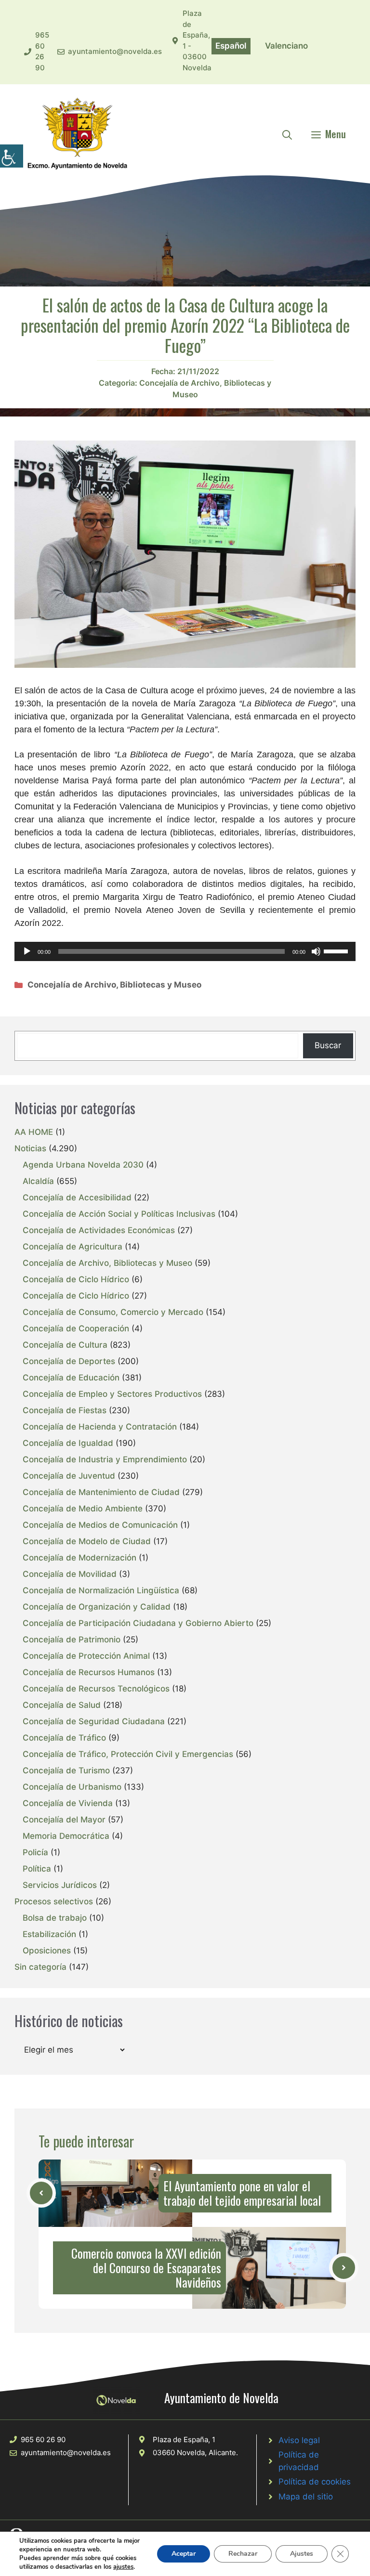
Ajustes (302, 2554)
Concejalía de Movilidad (70, 1574)
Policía (35, 1852)
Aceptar (184, 2554)
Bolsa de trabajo (55, 1918)
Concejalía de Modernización (79, 1558)
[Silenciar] (316, 951)
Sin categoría (40, 1967)
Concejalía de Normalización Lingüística (101, 1590)
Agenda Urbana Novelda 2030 (83, 1165)
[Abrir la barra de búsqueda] (287, 134)
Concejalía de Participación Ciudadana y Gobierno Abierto (138, 1623)
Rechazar (243, 2554)
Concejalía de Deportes (69, 1361)
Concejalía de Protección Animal (86, 1656)
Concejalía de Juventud (69, 1476)
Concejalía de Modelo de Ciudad (87, 1541)
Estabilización (49, 1934)
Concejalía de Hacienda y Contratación (100, 1427)
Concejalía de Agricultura (73, 1247)
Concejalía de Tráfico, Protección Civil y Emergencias (128, 1754)
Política (37, 1869)
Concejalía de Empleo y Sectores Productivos (112, 1394)
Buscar (328, 1045)
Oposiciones (47, 1951)
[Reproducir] (27, 951)
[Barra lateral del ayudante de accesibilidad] (12, 156)
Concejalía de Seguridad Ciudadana (94, 1721)
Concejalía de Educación (71, 1378)
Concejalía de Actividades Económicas (99, 1230)
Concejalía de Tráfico (64, 1738)
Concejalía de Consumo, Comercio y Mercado (113, 1312)
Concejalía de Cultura (65, 1345)
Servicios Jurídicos (60, 1885)
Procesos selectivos (54, 1901)
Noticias (30, 1148)
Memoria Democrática (66, 1836)
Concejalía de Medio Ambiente (83, 1509)
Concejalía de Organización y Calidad (97, 1607)
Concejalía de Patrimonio (72, 1639)
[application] (185, 951)
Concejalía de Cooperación (76, 1328)
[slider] (337, 950)
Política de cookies (315, 2482)
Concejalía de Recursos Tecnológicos (96, 1689)
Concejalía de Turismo (66, 1770)
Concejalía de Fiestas (65, 1410)
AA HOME (34, 1132)
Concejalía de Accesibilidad (77, 1197)
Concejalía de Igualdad (68, 1443)
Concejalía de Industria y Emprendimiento (105, 1459)
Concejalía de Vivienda (68, 1803)
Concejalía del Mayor (64, 1820)
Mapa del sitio (306, 2497)
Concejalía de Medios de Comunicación (100, 1525)
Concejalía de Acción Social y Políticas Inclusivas (119, 1214)
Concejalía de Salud (62, 1705)
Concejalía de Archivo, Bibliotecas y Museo (114, 985)
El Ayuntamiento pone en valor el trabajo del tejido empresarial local (242, 2193)
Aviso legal (299, 2440)
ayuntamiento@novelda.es (115, 51)
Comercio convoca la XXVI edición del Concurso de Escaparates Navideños (146, 2268)
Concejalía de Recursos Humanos (89, 1672)
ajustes (123, 2567)
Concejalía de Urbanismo (72, 1787)
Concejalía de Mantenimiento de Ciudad (101, 1492)
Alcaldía (38, 1181)
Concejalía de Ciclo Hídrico (76, 1279)
